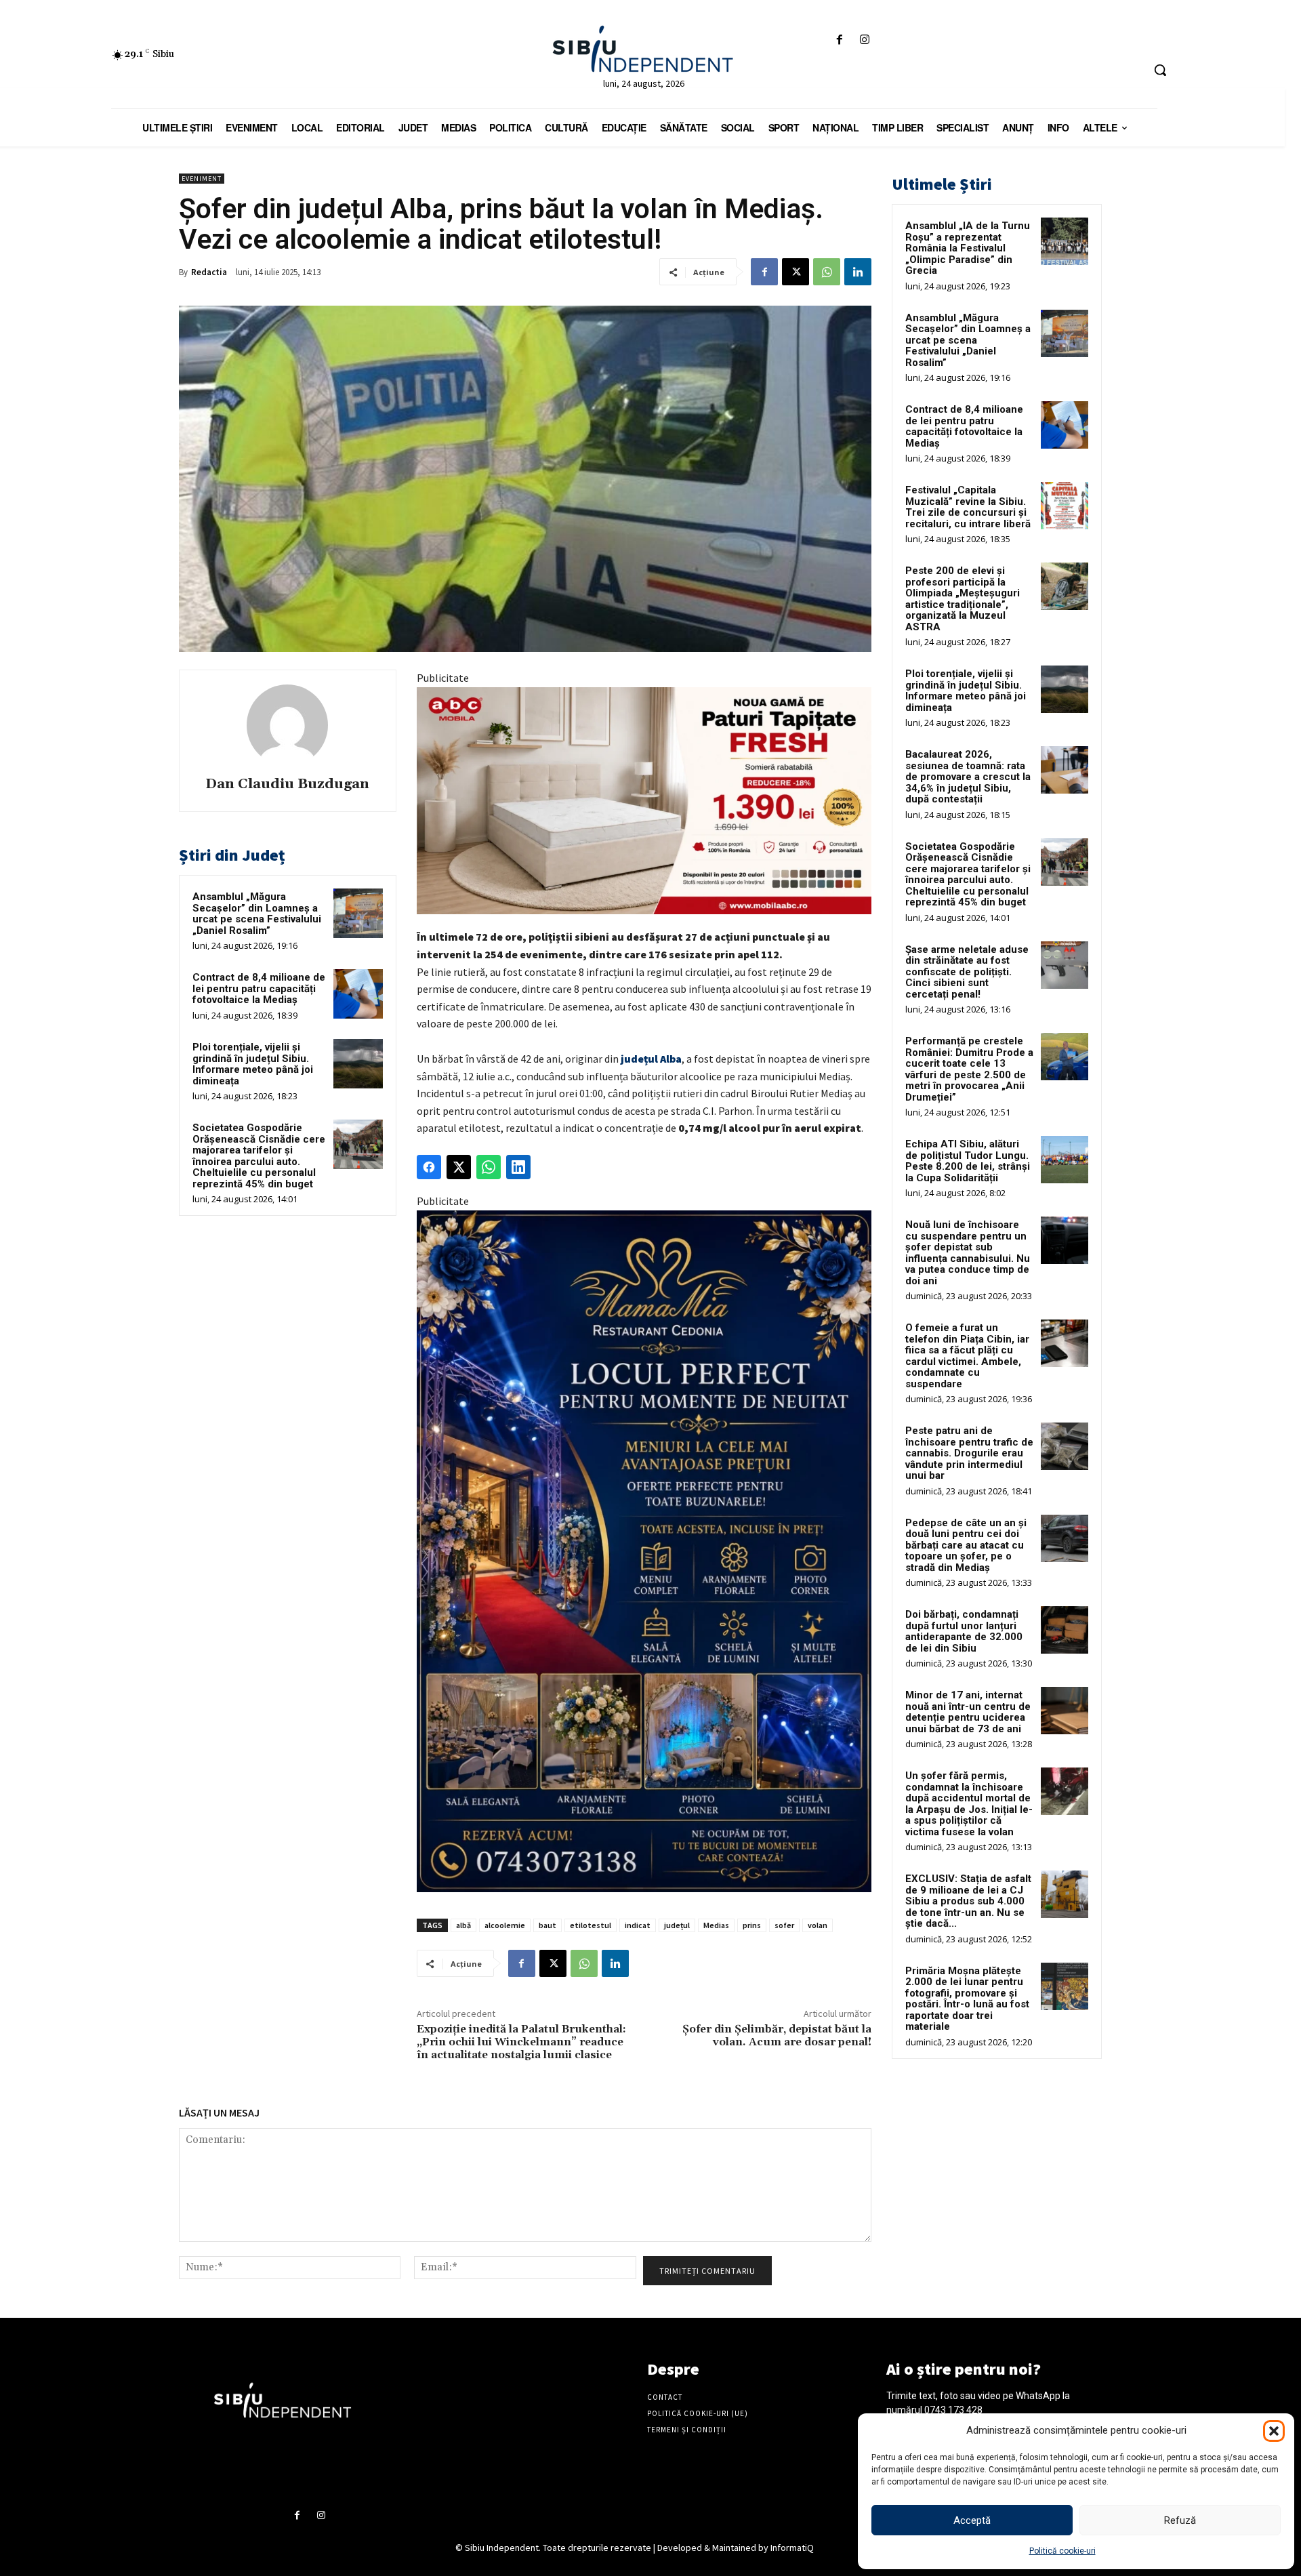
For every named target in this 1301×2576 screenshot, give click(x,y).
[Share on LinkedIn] (518, 1167)
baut (548, 1925)
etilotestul (591, 1925)
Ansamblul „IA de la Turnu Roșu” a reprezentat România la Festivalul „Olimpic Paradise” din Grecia (968, 248)
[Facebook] (839, 40)
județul (677, 1925)
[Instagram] (865, 40)
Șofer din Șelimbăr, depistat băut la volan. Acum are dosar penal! (777, 2036)
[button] (1274, 2431)
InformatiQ (792, 2548)
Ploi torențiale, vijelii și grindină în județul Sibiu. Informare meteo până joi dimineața (253, 1064)
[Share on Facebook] (429, 1167)
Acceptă (972, 2520)
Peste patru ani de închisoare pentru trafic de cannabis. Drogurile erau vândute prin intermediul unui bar (969, 1453)
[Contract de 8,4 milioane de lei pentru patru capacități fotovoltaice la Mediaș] (358, 994)
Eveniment (202, 179)
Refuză (1180, 2520)
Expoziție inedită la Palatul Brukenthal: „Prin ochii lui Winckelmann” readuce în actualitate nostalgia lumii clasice (521, 2042)
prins (752, 1925)
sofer (784, 1925)
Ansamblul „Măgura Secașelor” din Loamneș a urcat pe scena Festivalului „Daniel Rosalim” (257, 914)
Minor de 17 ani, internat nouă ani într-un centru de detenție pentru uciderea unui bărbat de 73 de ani (968, 1712)
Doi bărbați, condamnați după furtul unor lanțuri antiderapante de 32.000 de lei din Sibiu (964, 1631)
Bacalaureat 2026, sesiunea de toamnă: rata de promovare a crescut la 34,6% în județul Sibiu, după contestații (968, 777)
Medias (716, 1925)
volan (818, 1925)
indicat (638, 1925)
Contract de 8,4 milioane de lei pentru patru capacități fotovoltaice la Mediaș (259, 988)
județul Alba (651, 1059)
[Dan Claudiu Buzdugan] (287, 725)
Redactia (209, 272)
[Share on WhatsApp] (489, 1167)
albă (463, 1925)
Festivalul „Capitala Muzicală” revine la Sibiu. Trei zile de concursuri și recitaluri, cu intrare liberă (968, 507)
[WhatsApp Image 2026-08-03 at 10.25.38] (644, 801)
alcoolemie (505, 1925)
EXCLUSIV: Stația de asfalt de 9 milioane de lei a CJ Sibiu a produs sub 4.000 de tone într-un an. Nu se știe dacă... (968, 1901)
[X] (796, 272)
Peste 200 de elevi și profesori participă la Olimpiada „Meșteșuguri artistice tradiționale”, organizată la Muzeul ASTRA (963, 599)
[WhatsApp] (827, 272)
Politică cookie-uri (1062, 2551)
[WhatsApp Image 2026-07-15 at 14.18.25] (644, 1552)
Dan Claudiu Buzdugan (287, 784)
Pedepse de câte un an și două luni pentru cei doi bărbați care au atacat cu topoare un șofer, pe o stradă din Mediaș (966, 1545)
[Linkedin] (858, 272)
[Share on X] (459, 1167)
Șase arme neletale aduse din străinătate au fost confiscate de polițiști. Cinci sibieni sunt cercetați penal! (967, 972)
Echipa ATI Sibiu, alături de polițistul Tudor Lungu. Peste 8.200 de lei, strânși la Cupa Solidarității (968, 1161)
